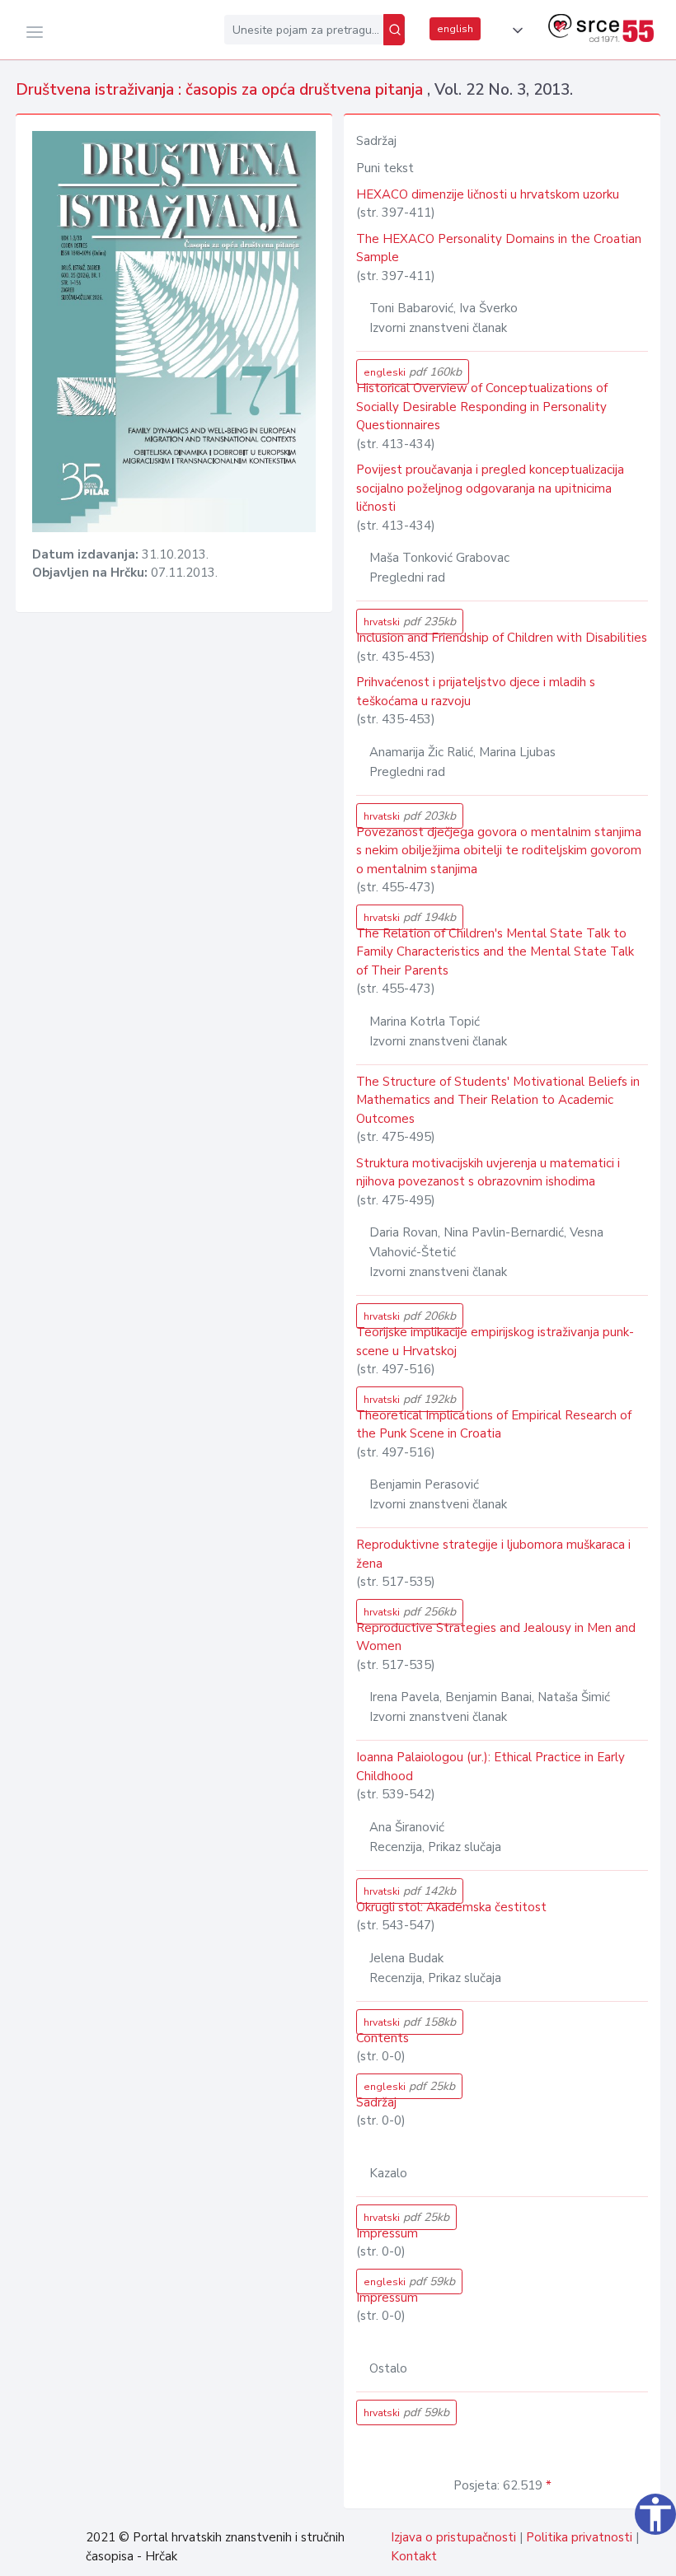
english (455, 29)
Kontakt (414, 2556)
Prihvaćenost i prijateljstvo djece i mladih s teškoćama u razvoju (476, 692)
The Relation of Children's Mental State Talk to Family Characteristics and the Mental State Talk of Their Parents (495, 952)
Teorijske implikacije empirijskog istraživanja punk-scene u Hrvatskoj (495, 1342)
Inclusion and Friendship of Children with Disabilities (502, 638)
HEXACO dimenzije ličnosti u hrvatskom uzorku (488, 194)
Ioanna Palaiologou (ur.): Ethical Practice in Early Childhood (491, 1767)
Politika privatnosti (579, 2537)
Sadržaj (376, 2102)
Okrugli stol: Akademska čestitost (451, 1907)
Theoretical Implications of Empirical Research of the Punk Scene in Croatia (494, 1425)
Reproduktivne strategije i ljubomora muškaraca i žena (493, 1554)
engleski (413, 372)
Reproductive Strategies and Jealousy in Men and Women (496, 1637)
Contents (383, 2038)
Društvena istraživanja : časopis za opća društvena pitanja (221, 90)
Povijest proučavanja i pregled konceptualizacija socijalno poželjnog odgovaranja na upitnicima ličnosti (490, 488)
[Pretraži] (394, 30)
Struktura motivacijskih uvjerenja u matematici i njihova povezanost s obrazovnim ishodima (488, 1173)
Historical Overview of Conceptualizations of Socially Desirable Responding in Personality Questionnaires (482, 407)
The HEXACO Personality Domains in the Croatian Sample (499, 248)
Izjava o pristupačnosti (453, 2537)
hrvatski (410, 622)
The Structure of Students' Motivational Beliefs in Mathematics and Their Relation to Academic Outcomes (498, 1100)
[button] (514, 30)
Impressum (387, 2233)
